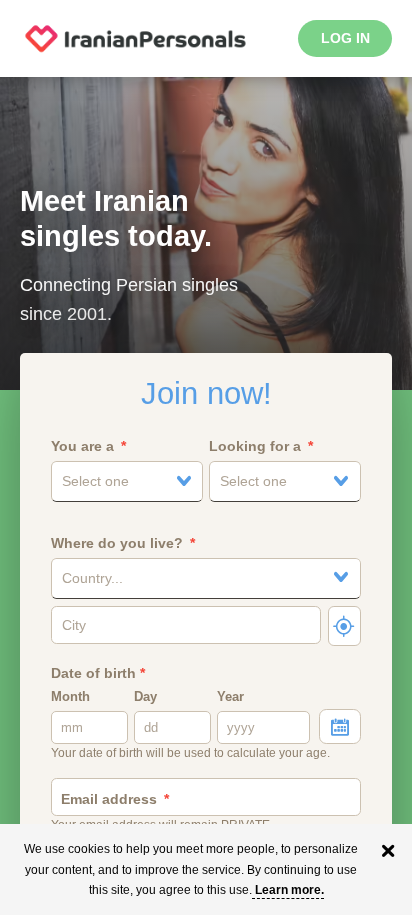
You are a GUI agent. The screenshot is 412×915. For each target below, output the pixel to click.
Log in (345, 38)
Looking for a (255, 446)
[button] (126, 481)
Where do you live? (117, 543)
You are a (82, 446)
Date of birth (98, 673)
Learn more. (289, 890)
